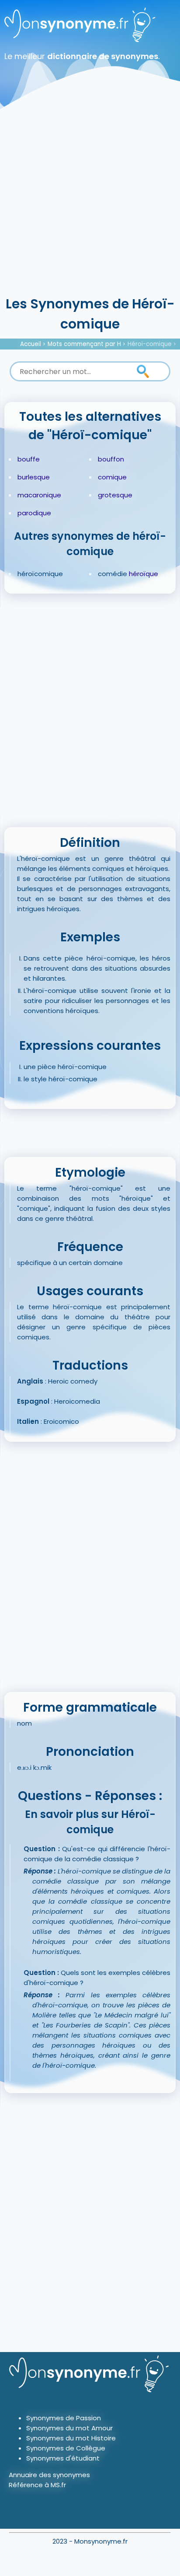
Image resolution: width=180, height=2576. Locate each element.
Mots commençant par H (84, 344)
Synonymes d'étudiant (63, 2458)
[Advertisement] (90, 199)
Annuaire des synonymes (49, 2475)
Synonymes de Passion (64, 2418)
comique (112, 477)
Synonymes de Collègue (66, 2448)
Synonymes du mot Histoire (71, 2438)
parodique (34, 513)
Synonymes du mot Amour (69, 2428)
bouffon (111, 459)
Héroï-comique (150, 344)
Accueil (31, 344)
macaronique (39, 495)
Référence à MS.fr (37, 2485)
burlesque (34, 477)
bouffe (29, 459)
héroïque (144, 574)
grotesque (115, 495)
